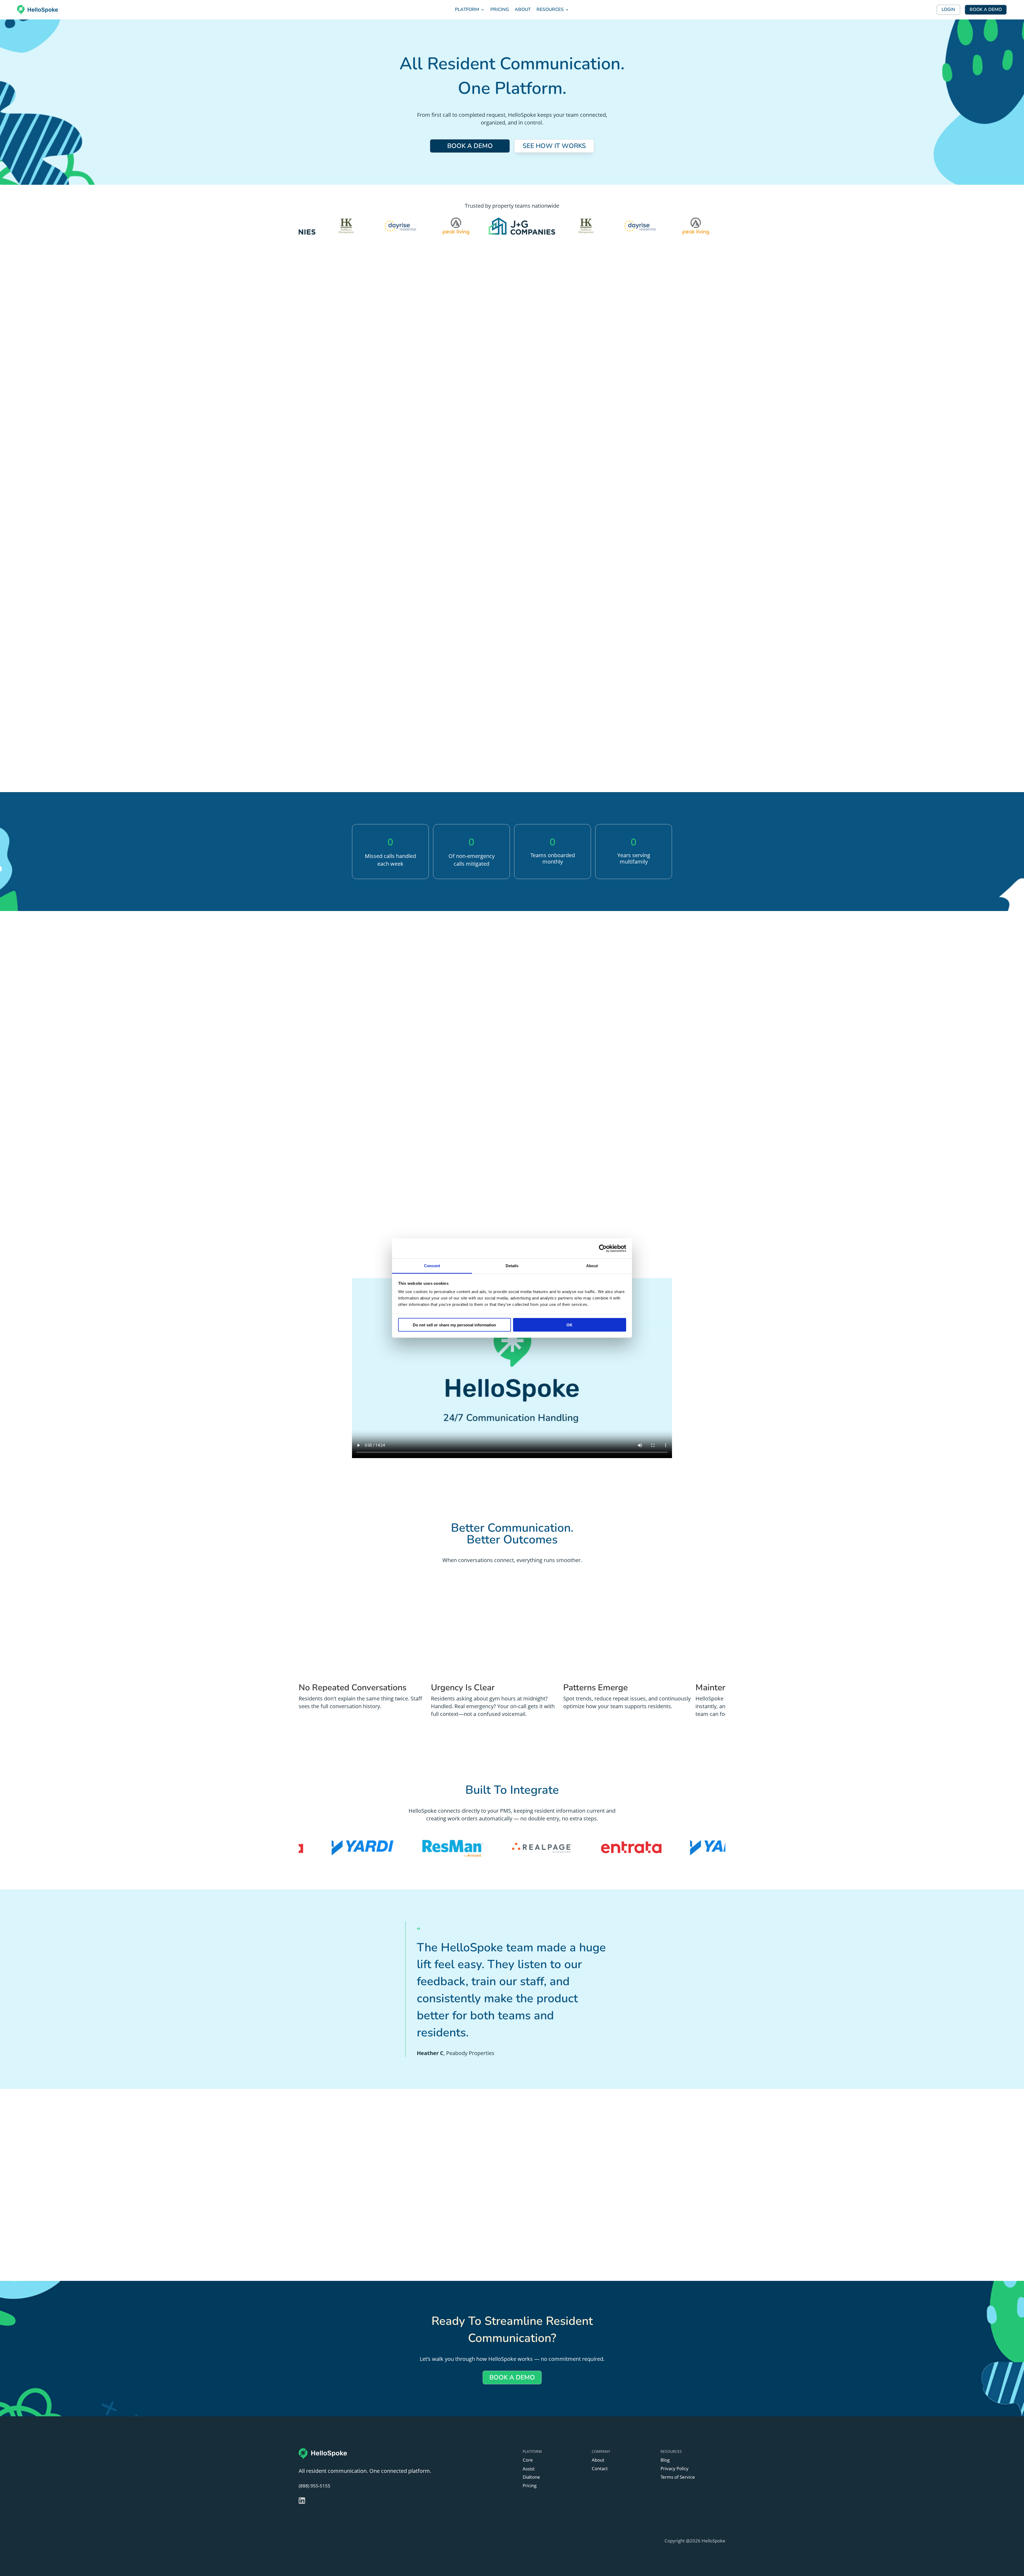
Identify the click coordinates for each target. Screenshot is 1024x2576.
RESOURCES (550, 9)
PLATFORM (467, 9)
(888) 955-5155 (315, 2486)
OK (569, 1325)
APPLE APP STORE (392, 2211)
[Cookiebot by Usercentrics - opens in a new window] (603, 1248)
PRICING (500, 9)
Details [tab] (512, 1266)
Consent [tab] (432, 1266)
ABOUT (523, 9)
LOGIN (948, 9)
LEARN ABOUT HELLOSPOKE (403, 384)
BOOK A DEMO (986, 9)
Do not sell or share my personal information (454, 1325)
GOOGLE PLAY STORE (392, 2232)
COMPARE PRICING (512, 990)
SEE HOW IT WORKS (554, 146)
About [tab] (592, 1266)
